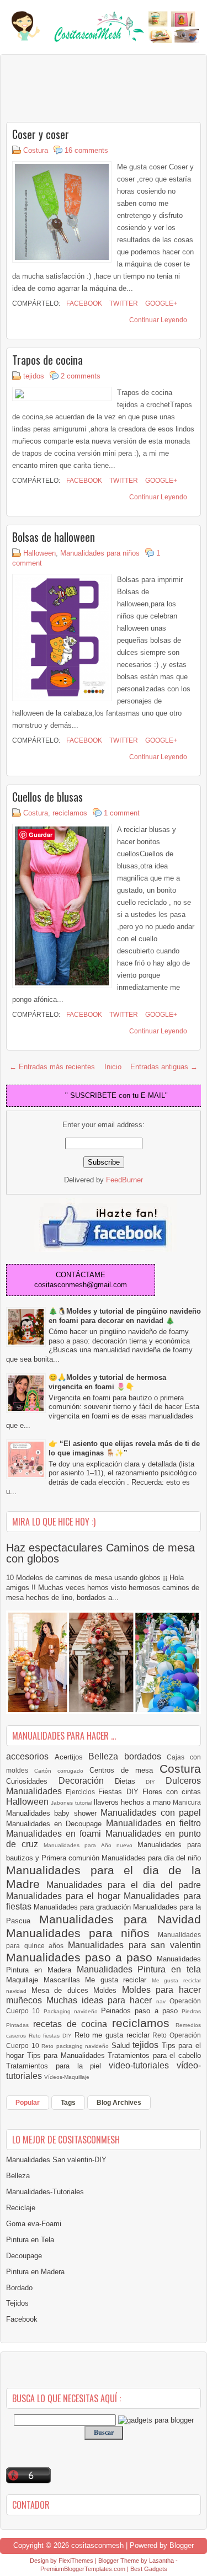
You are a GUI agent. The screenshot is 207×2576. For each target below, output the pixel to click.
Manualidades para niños (100, 553)
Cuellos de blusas (47, 797)
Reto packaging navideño (76, 2046)
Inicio (113, 1067)
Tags (68, 2103)
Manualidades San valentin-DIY (56, 2160)
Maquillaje (25, 1980)
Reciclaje (21, 2208)
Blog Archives (119, 2103)
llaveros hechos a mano (133, 1802)
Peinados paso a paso (141, 2011)
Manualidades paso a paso (81, 1957)
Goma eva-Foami (34, 2224)
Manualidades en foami (56, 1834)
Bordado (19, 2288)
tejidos (34, 376)
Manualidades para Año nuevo (91, 1845)
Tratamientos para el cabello (154, 2055)
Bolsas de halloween (54, 537)
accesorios (30, 1756)
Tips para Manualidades (68, 2055)
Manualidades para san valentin (134, 1945)
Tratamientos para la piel (57, 2066)
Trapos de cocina (47, 360)
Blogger (182, 2545)
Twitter (123, 303)
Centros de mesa (124, 1770)
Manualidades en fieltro (153, 1823)
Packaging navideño (73, 2011)
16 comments (86, 150)
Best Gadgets (149, 2569)
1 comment (122, 813)
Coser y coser (41, 134)
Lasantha (161, 2561)
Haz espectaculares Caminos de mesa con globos (100, 1553)
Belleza (106, 1756)
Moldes (108, 1990)
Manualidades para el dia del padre (124, 1885)
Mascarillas (65, 1980)
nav (163, 2001)
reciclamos (70, 813)
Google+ (160, 303)
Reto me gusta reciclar (114, 2035)
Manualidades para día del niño (151, 1858)
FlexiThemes (76, 2561)
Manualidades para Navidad (120, 1919)
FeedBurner (124, 1180)
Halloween (39, 553)
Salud (122, 2046)
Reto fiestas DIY (52, 2036)
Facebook (83, 303)
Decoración (87, 1781)
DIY (156, 1782)
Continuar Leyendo (158, 320)
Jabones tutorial (72, 1803)
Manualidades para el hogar (65, 1896)
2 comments (81, 376)
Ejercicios (82, 1792)
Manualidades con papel (151, 1813)
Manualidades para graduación (83, 1907)
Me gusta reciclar (118, 1980)
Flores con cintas (172, 1792)
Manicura (187, 1802)
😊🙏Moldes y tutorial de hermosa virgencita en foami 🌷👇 (107, 1382)
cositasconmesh (97, 2545)
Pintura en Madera (35, 2272)
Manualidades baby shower (53, 1813)
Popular (28, 2103)
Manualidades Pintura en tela (139, 1969)
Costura (36, 150)
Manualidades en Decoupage (56, 1824)
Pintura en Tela (30, 2240)
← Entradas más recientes (52, 1067)
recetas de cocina (73, 2024)
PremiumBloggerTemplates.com (83, 2569)
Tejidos (17, 2303)
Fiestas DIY (120, 1792)
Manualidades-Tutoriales (45, 2192)
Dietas (131, 1781)
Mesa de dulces (63, 1990)
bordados (146, 1756)
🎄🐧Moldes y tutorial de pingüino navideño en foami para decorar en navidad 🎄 (125, 1316)
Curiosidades (32, 1781)
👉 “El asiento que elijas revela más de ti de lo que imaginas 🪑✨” (124, 1448)
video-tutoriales (143, 2065)
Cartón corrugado (62, 1771)
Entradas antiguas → (164, 1067)
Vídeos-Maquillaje (67, 2077)
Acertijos (72, 1757)
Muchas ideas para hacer (101, 2000)
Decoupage (24, 2256)
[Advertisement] (94, 88)
